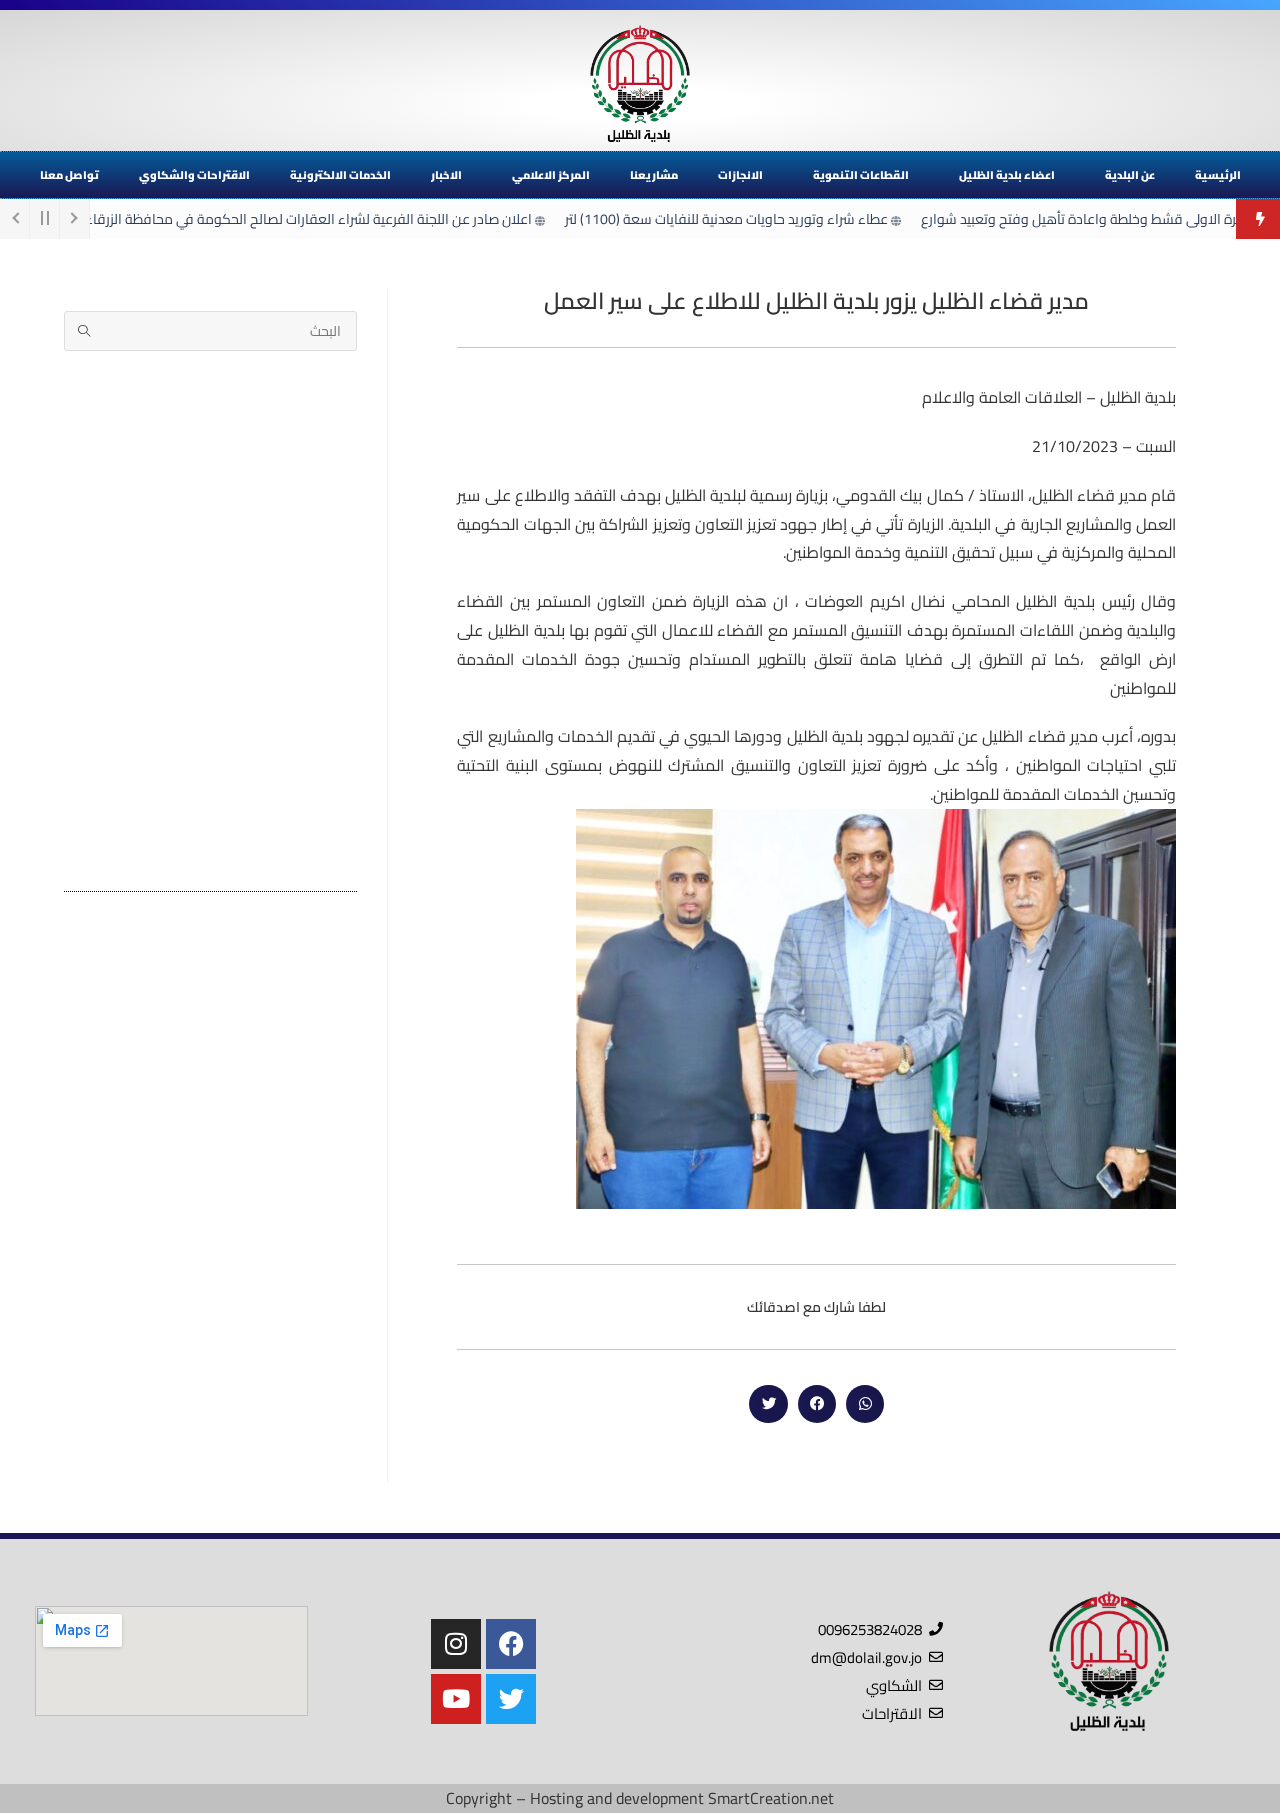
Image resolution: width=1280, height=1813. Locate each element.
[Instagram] (456, 1644)
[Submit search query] (84, 331)
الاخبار (446, 175)
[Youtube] (456, 1699)
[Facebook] (511, 1644)
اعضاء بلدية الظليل (1007, 175)
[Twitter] (511, 1699)
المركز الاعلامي (551, 175)
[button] (865, 1404)
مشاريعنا (654, 175)
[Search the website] (210, 329)
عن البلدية (1130, 175)
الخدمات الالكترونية (340, 175)
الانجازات (740, 175)
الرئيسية (1218, 175)
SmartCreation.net (771, 1798)
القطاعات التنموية (861, 175)
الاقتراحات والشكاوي (194, 175)
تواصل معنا (69, 175)
